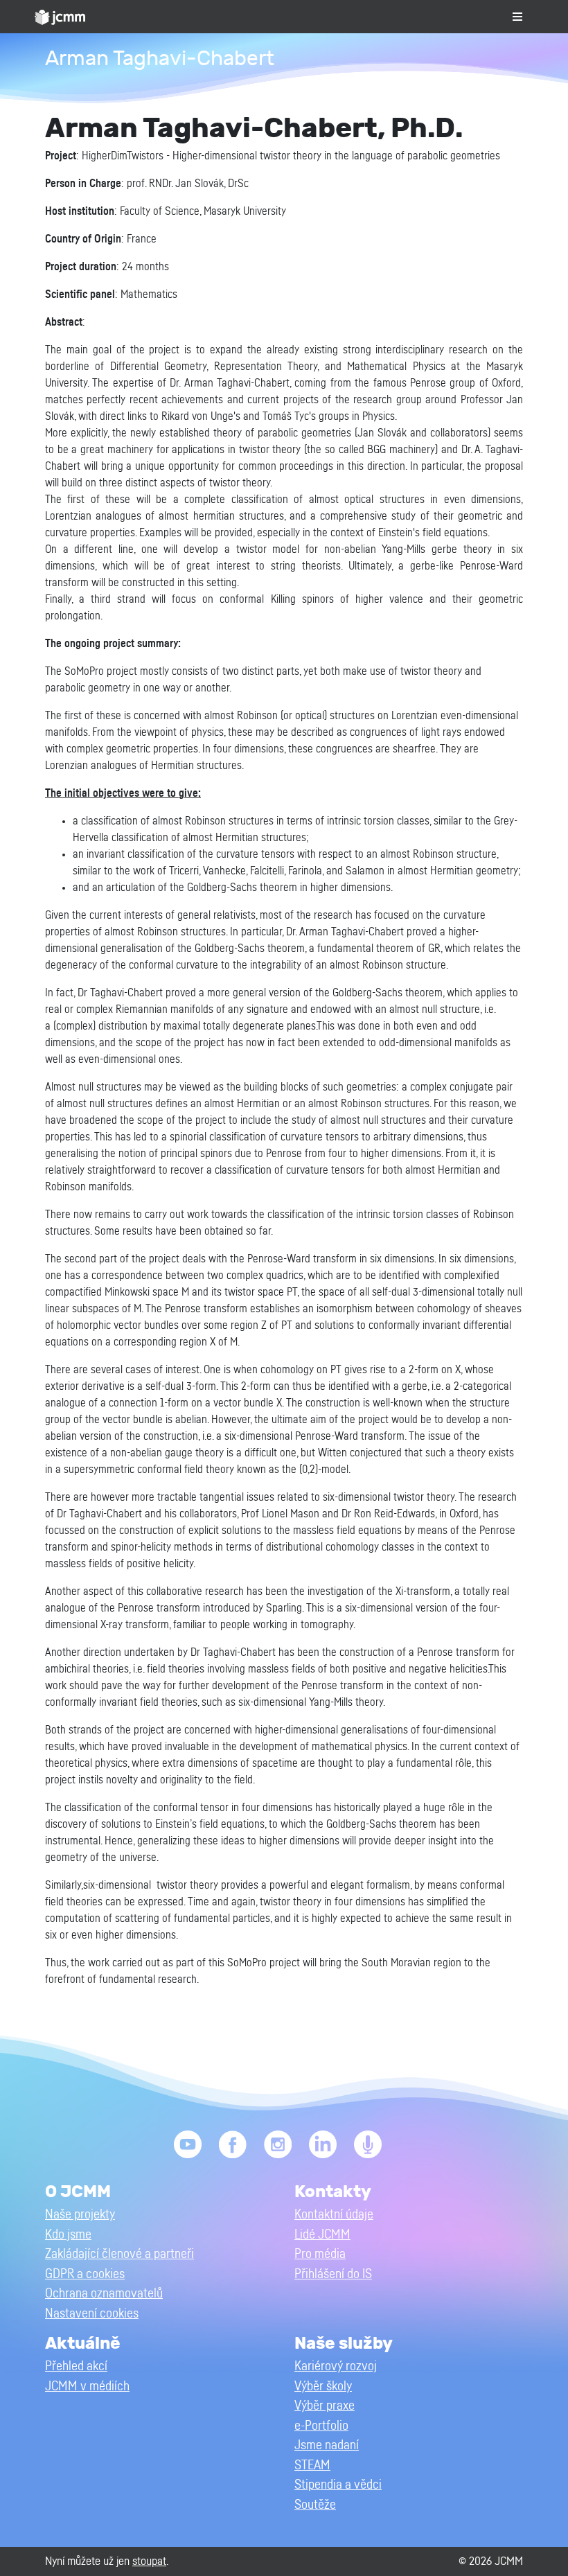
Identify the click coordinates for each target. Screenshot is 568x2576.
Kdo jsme (68, 2235)
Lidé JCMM (322, 2235)
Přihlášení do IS (333, 2274)
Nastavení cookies (92, 2314)
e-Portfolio (321, 2426)
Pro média (320, 2254)
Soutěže (315, 2505)
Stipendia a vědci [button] (338, 2485)
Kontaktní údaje (334, 2215)
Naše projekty (80, 2215)
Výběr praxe (325, 2406)
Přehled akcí (76, 2366)
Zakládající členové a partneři (119, 2254)
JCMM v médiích (87, 2387)
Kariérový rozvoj (336, 2366)
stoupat (149, 2561)
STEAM (312, 2465)
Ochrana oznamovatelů (104, 2294)
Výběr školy (323, 2387)
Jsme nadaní (327, 2445)
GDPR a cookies (85, 2274)
